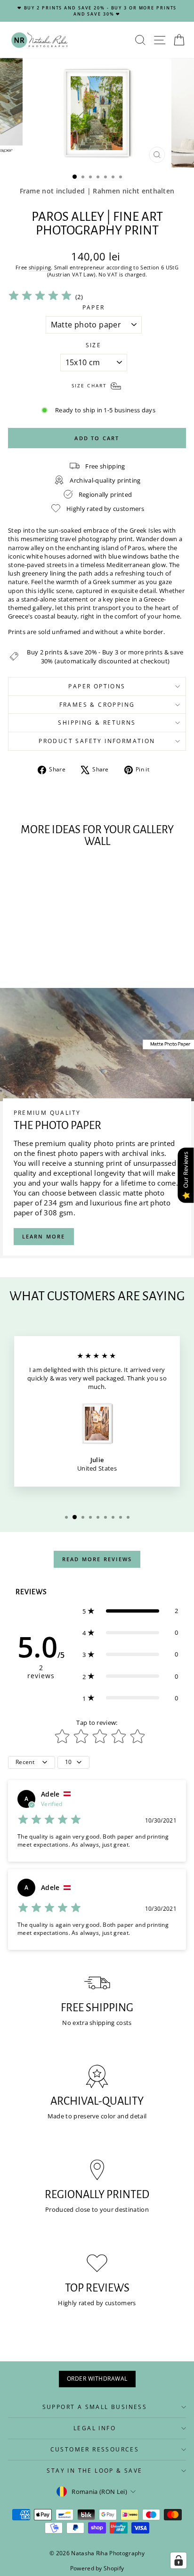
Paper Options (97, 686)
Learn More (44, 1236)
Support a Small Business (95, 2407)
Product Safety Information (97, 741)
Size (94, 345)
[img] (40, 297)
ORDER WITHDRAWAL (97, 2379)
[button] (130, 1611)
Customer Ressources (95, 2449)
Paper (94, 308)
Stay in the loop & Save (94, 2471)
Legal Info (95, 2428)
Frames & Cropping (97, 705)
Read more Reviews (97, 1559)
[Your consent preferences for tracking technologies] (178, 2560)
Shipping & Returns (97, 723)
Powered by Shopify (97, 2568)
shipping (40, 267)
